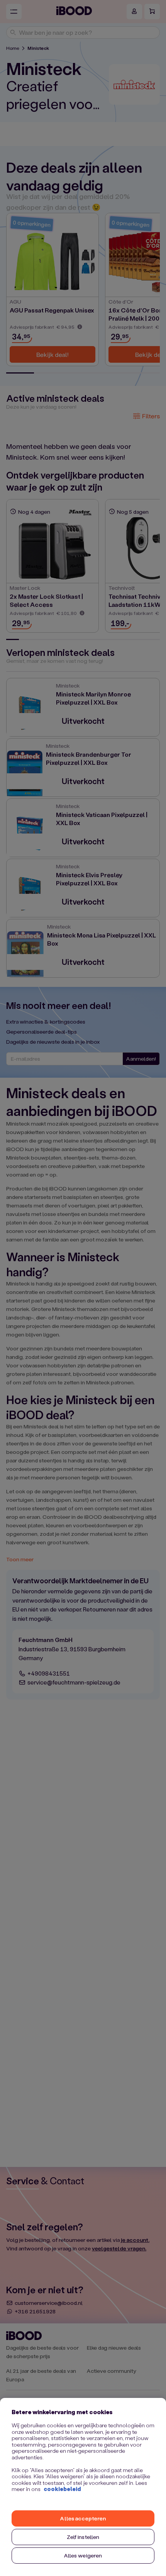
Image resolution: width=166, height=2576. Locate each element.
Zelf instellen (83, 2537)
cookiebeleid (62, 2489)
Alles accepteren (83, 2518)
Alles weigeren (83, 2555)
